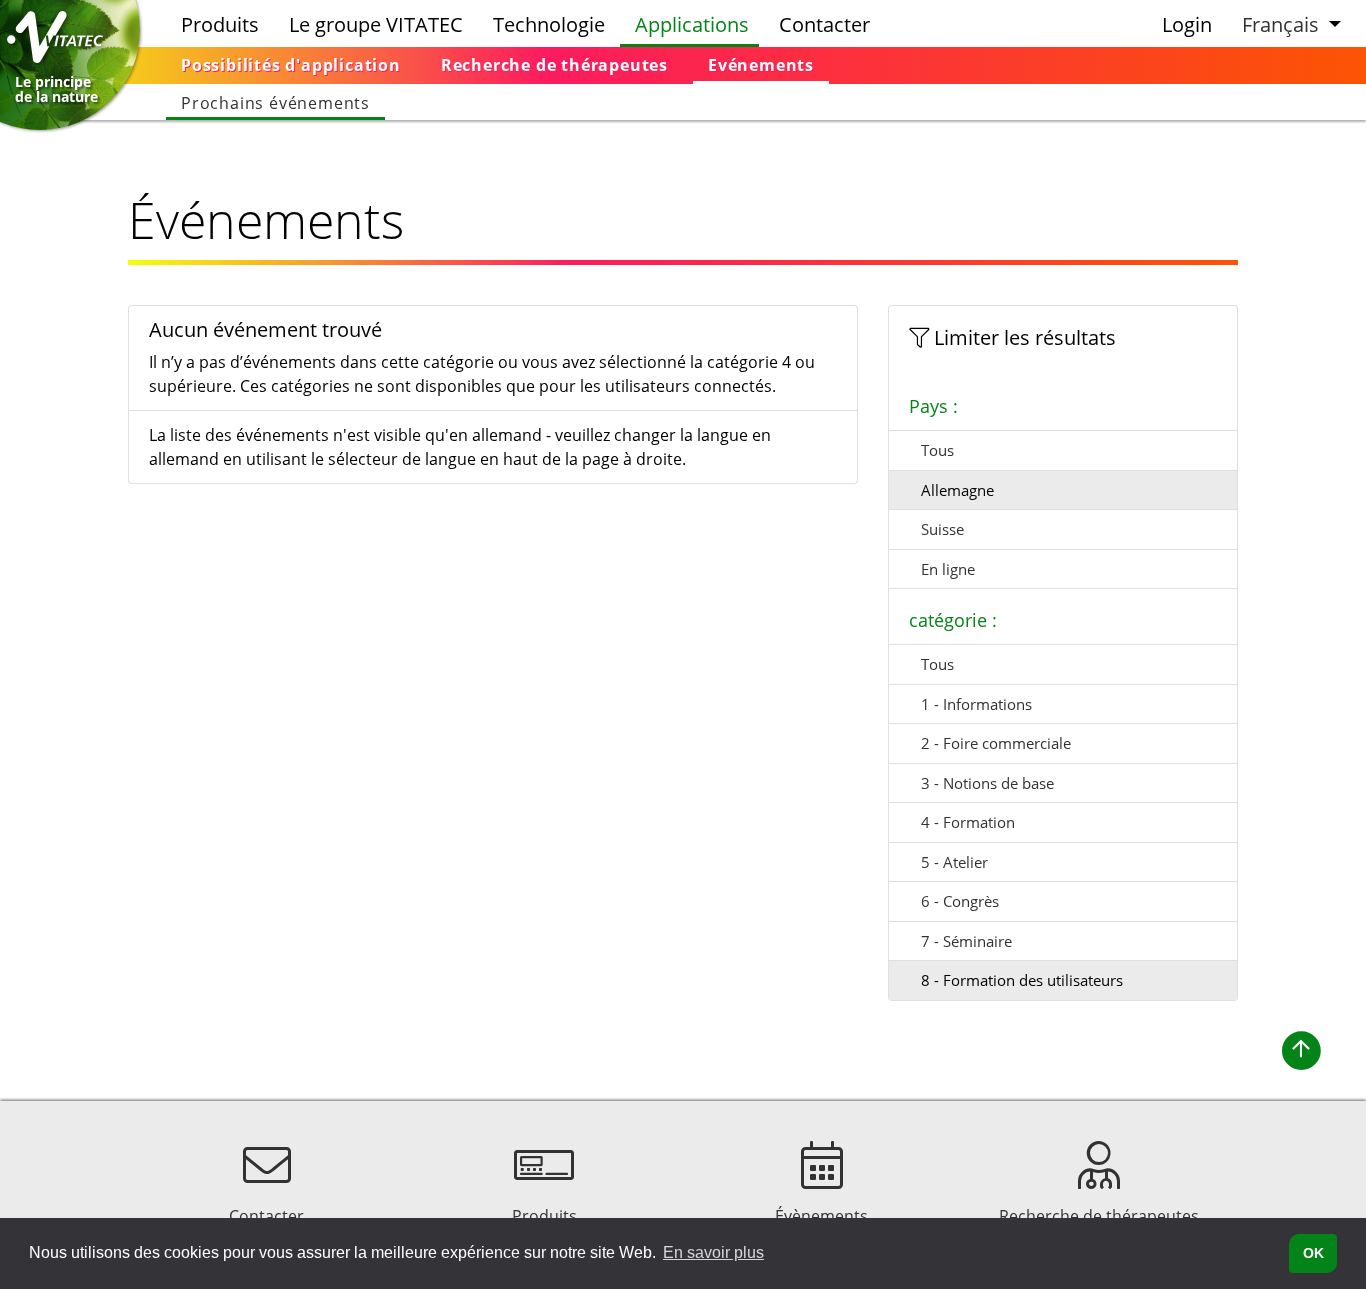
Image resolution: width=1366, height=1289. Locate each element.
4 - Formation (968, 822)
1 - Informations (976, 704)
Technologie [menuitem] (549, 24)
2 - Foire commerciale (996, 743)
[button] (1289, 23)
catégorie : (953, 620)
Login (1187, 24)
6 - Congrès (960, 901)
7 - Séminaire (966, 941)
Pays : (933, 406)
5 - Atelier (954, 862)
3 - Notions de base (987, 783)
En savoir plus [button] (713, 1252)
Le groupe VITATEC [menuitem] (376, 24)
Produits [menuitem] (220, 24)
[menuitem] (291, 65)
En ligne (948, 569)
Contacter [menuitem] (824, 24)
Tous (937, 450)
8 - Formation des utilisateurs (1022, 980)
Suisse (942, 529)
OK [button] (1313, 1253)
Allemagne (957, 490)
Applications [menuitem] (692, 24)
